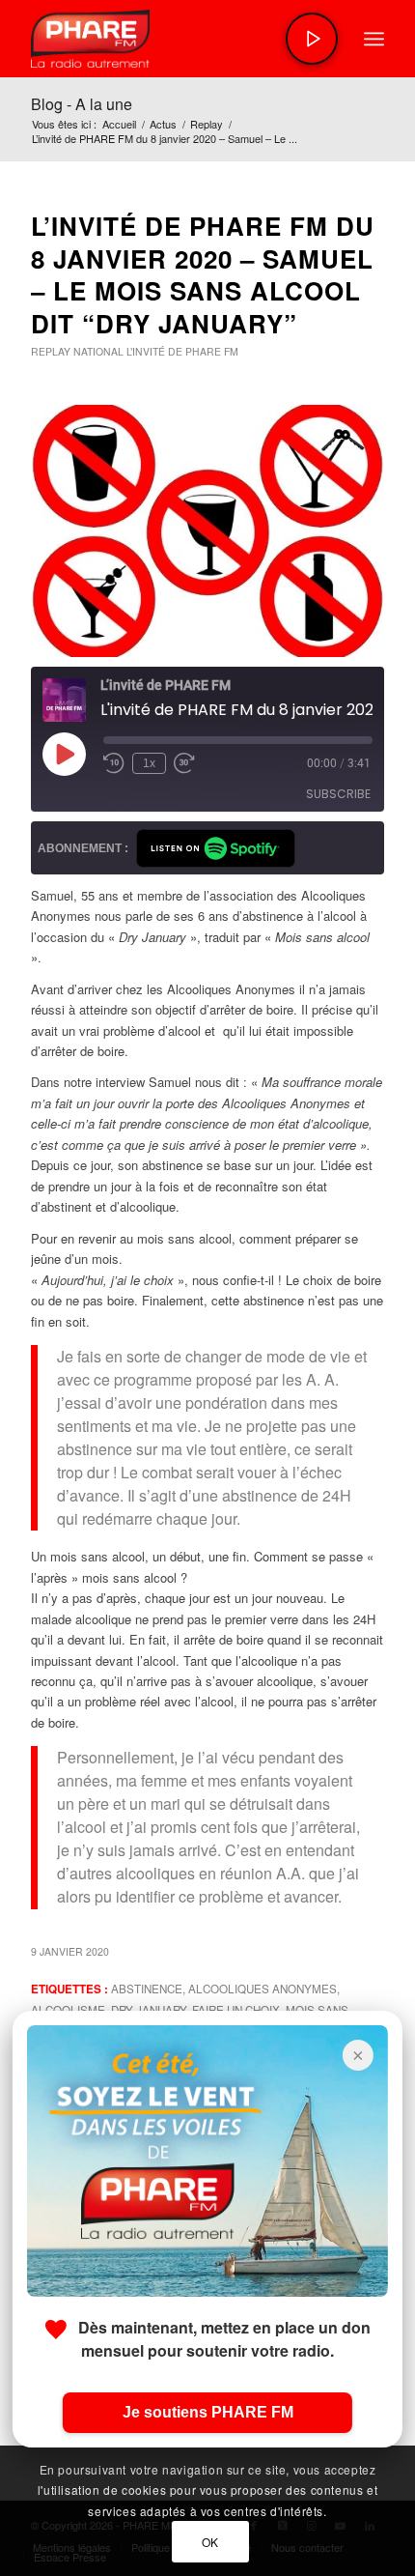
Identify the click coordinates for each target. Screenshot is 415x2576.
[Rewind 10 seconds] (114, 763)
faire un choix (236, 2010)
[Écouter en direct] (312, 39)
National (98, 351)
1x (149, 763)
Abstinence (147, 1989)
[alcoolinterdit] (207, 531)
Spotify (216, 848)
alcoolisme (68, 2010)
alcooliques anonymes (263, 1989)
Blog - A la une (82, 104)
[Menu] (374, 39)
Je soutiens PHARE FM (208, 2412)
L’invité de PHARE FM (182, 351)
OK (210, 2542)
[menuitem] (374, 39)
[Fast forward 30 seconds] (184, 763)
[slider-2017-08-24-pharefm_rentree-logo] (172, 39)
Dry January (149, 2010)
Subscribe (338, 794)
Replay (51, 351)
